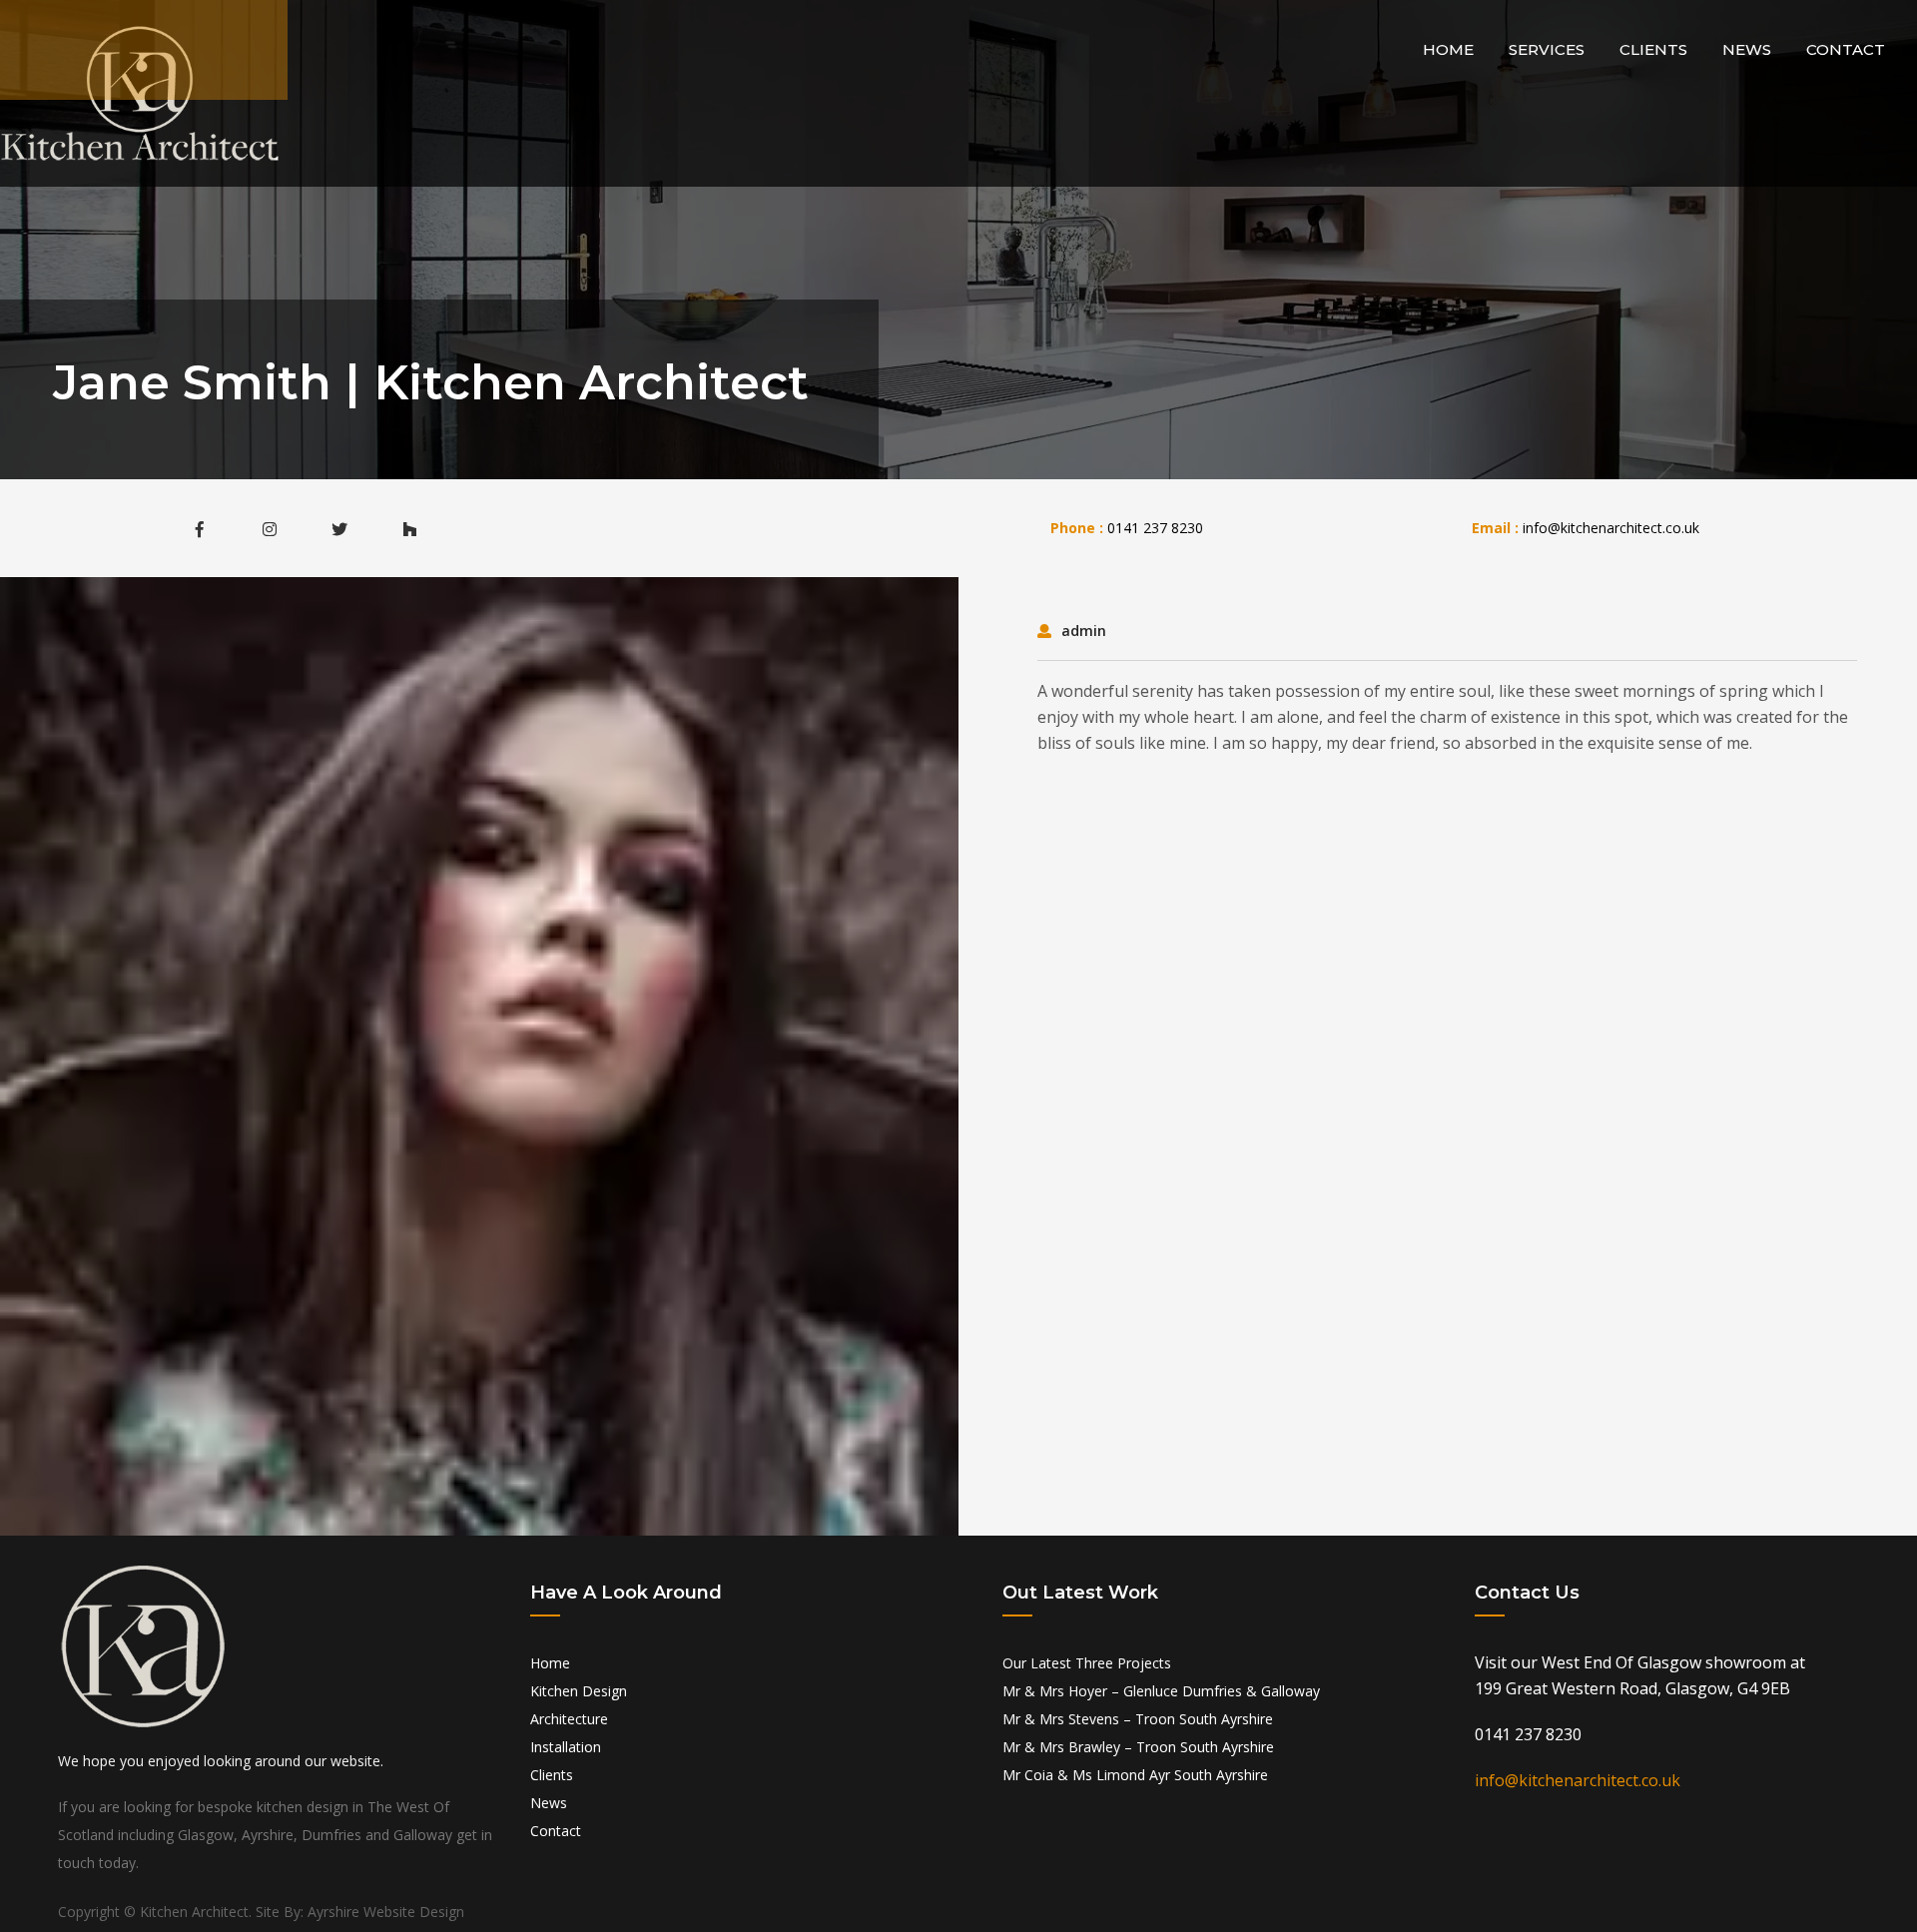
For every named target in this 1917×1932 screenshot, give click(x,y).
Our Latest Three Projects (1087, 1663)
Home (1448, 49)
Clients (1653, 49)
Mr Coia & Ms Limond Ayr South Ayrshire (1135, 1775)
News (1747, 49)
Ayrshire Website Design (386, 1912)
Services (1547, 49)
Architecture (569, 1719)
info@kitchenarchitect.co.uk (1611, 528)
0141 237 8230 (1155, 528)
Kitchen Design (579, 1691)
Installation (566, 1747)
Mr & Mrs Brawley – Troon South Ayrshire (1138, 1747)
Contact (1846, 49)
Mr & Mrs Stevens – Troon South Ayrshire (1138, 1719)
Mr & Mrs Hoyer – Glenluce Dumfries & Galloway (1161, 1691)
